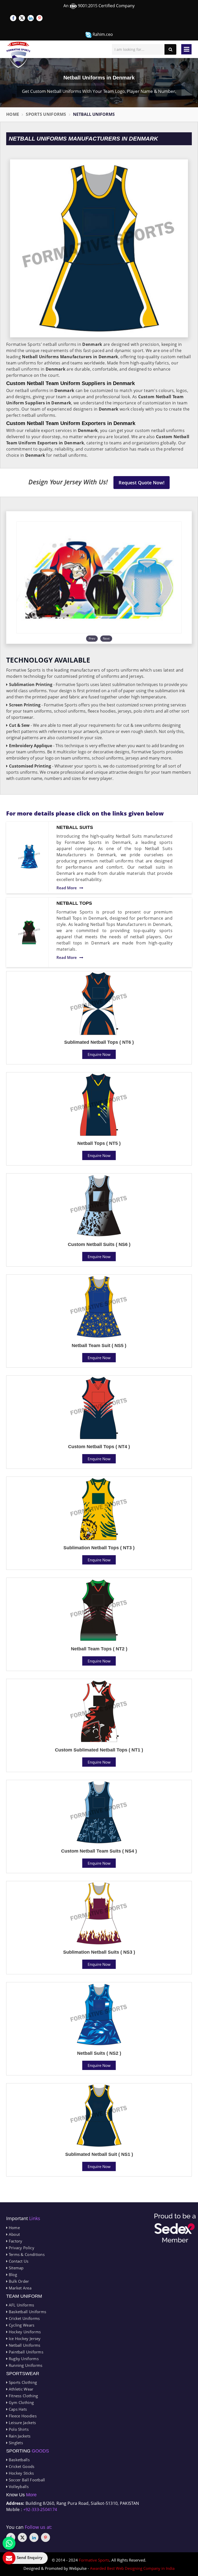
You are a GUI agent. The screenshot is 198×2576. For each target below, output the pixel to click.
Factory (15, 2241)
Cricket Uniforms (24, 2318)
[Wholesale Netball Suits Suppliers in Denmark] (29, 857)
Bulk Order (18, 2281)
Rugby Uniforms (23, 2359)
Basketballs (19, 2460)
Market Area (19, 2288)
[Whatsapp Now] (9, 2543)
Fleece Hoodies (22, 2416)
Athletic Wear (20, 2389)
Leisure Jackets (22, 2423)
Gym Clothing (21, 2402)
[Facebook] (13, 18)
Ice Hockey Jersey (24, 2338)
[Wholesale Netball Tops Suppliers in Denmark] (29, 932)
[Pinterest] (39, 18)
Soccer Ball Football (26, 2480)
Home (13, 114)
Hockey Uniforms (24, 2332)
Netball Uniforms (24, 2345)
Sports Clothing (22, 2382)
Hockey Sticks (21, 2473)
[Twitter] (22, 18)
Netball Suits (75, 827)
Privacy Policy (21, 2248)
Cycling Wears (21, 2325)
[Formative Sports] (18, 55)
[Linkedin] (31, 18)
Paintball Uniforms (25, 2352)
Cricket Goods (21, 2466)
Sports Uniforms (46, 114)
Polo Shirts (18, 2429)
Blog (12, 2275)
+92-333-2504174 (40, 2509)
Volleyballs (18, 2487)
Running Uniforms (25, 2365)
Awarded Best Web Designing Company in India (132, 2568)
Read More (67, 888)
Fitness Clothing (23, 2396)
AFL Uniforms (21, 2305)
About (14, 2234)
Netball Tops (74, 903)
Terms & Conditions (26, 2254)
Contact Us (18, 2261)
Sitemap (15, 2268)
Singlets (15, 2443)
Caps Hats (17, 2409)
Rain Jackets (19, 2436)
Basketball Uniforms (27, 2312)
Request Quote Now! (142, 483)
